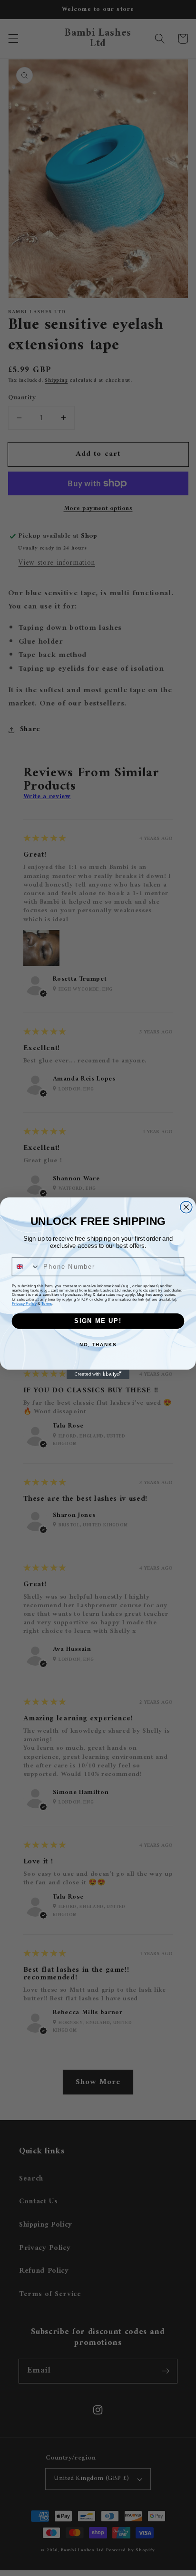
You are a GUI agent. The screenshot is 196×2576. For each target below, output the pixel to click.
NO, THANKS (98, 1344)
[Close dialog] (186, 1207)
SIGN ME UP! (98, 1321)
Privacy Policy (24, 1303)
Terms (47, 1303)
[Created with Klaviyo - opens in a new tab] (98, 1374)
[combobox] (26, 1266)
